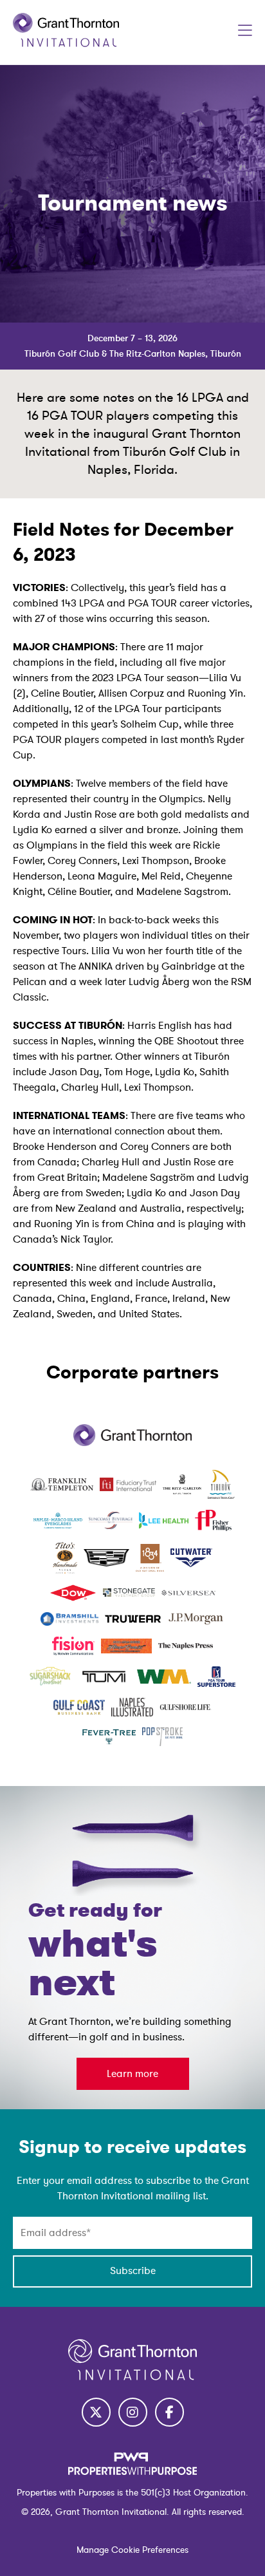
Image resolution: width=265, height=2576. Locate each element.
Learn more (132, 2074)
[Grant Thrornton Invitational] (66, 44)
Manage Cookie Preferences (132, 2550)
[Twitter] (96, 2412)
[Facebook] (169, 2412)
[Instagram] (133, 2412)
